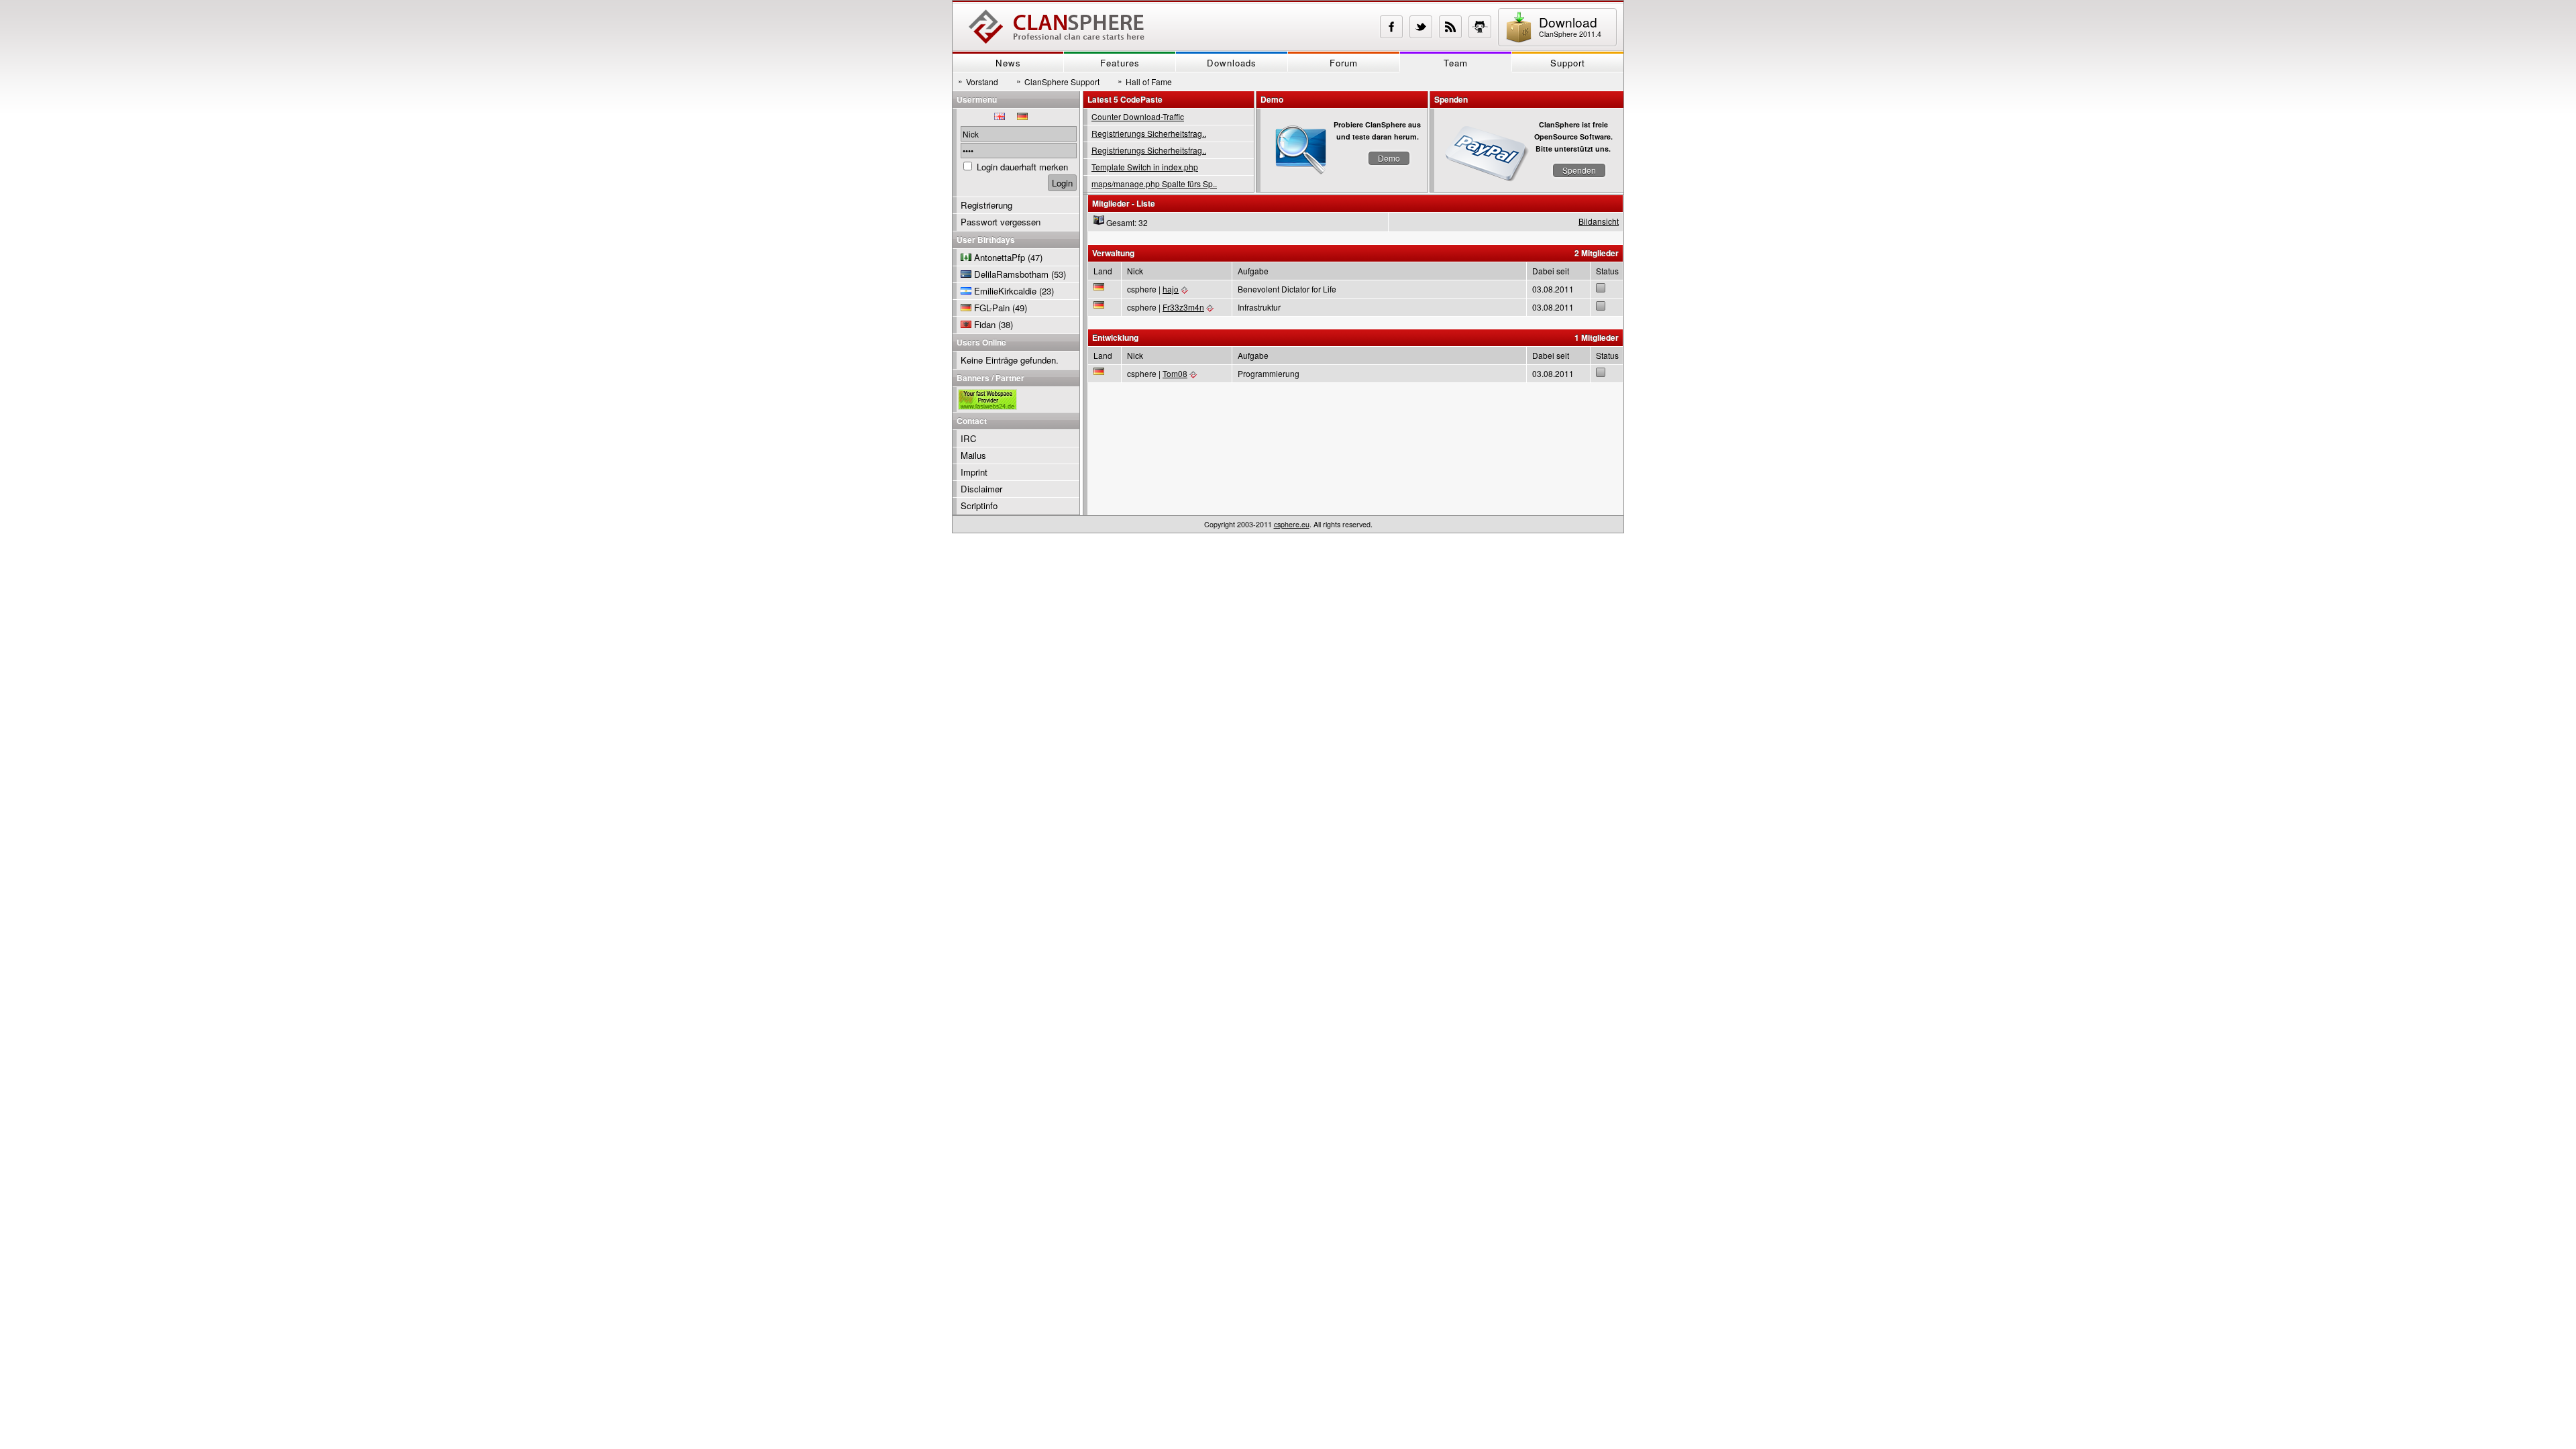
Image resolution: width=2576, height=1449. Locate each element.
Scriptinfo (979, 505)
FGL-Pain (992, 308)
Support (1568, 63)
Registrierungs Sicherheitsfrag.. (1149, 133)
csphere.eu (1292, 524)
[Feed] (1450, 27)
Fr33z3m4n (1183, 307)
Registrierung (986, 205)
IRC (969, 438)
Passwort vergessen (1001, 222)
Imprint (974, 472)
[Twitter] (1421, 27)
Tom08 (1175, 373)
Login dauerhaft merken (1022, 167)
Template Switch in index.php (1145, 167)
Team (1456, 63)
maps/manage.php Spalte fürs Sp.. (1154, 183)
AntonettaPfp (1000, 257)
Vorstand (978, 81)
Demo (1389, 158)
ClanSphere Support (1058, 81)
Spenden (1579, 170)
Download (1570, 26)
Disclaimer (981, 489)
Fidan (985, 324)
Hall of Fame (1145, 81)
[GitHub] (1480, 27)
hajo (1171, 289)
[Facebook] (1391, 27)
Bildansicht (1599, 221)
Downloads (1232, 63)
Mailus (973, 455)
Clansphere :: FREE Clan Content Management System (1057, 27)
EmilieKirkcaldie (1005, 291)
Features (1120, 63)
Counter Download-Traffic (1138, 116)
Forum (1344, 63)
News (1008, 63)
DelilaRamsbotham (1011, 274)
